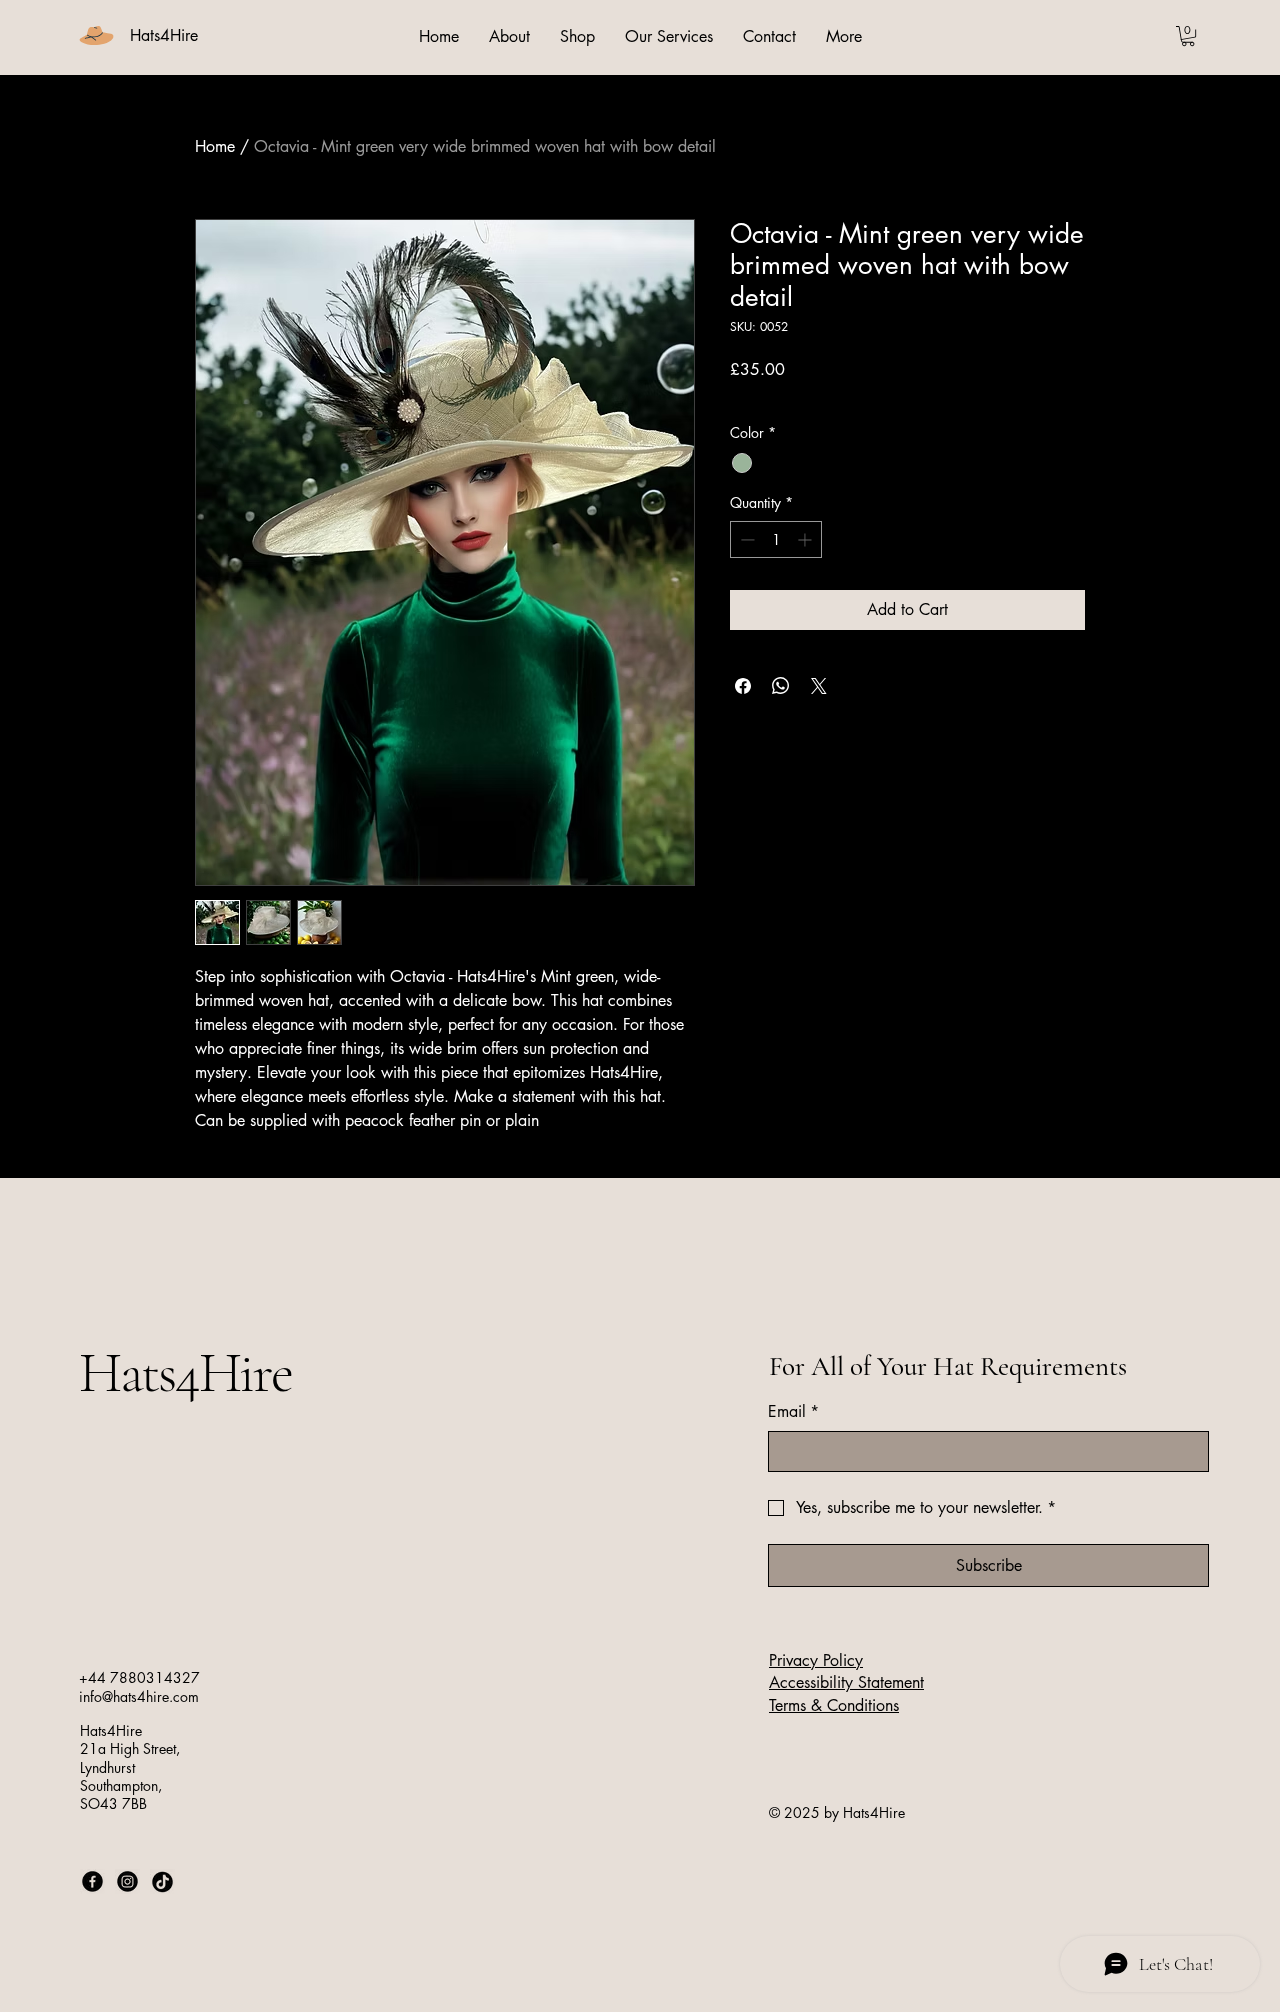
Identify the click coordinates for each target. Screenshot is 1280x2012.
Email (793, 1411)
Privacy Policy (816, 1660)
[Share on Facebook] (743, 686)
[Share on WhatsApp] (781, 686)
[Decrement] (745, 539)
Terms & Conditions (834, 1705)
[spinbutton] (776, 539)
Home (215, 146)
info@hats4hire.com (139, 1696)
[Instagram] (127, 1881)
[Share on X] (819, 686)
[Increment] (806, 539)
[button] (1188, 36)
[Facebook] (92, 1881)
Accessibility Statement (846, 1682)
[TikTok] (162, 1881)
